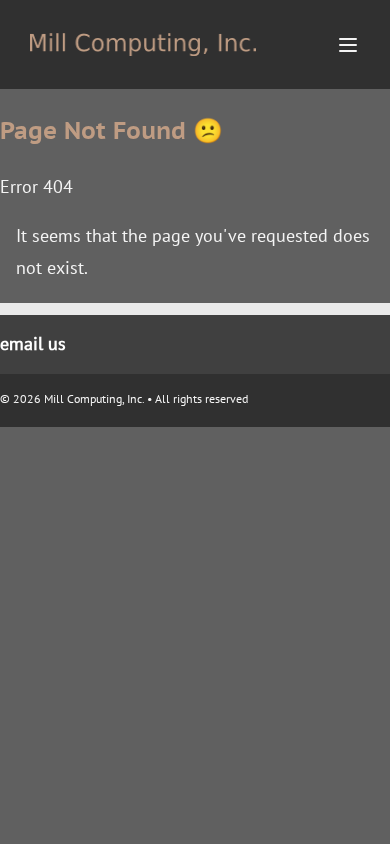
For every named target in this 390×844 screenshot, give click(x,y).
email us (33, 343)
